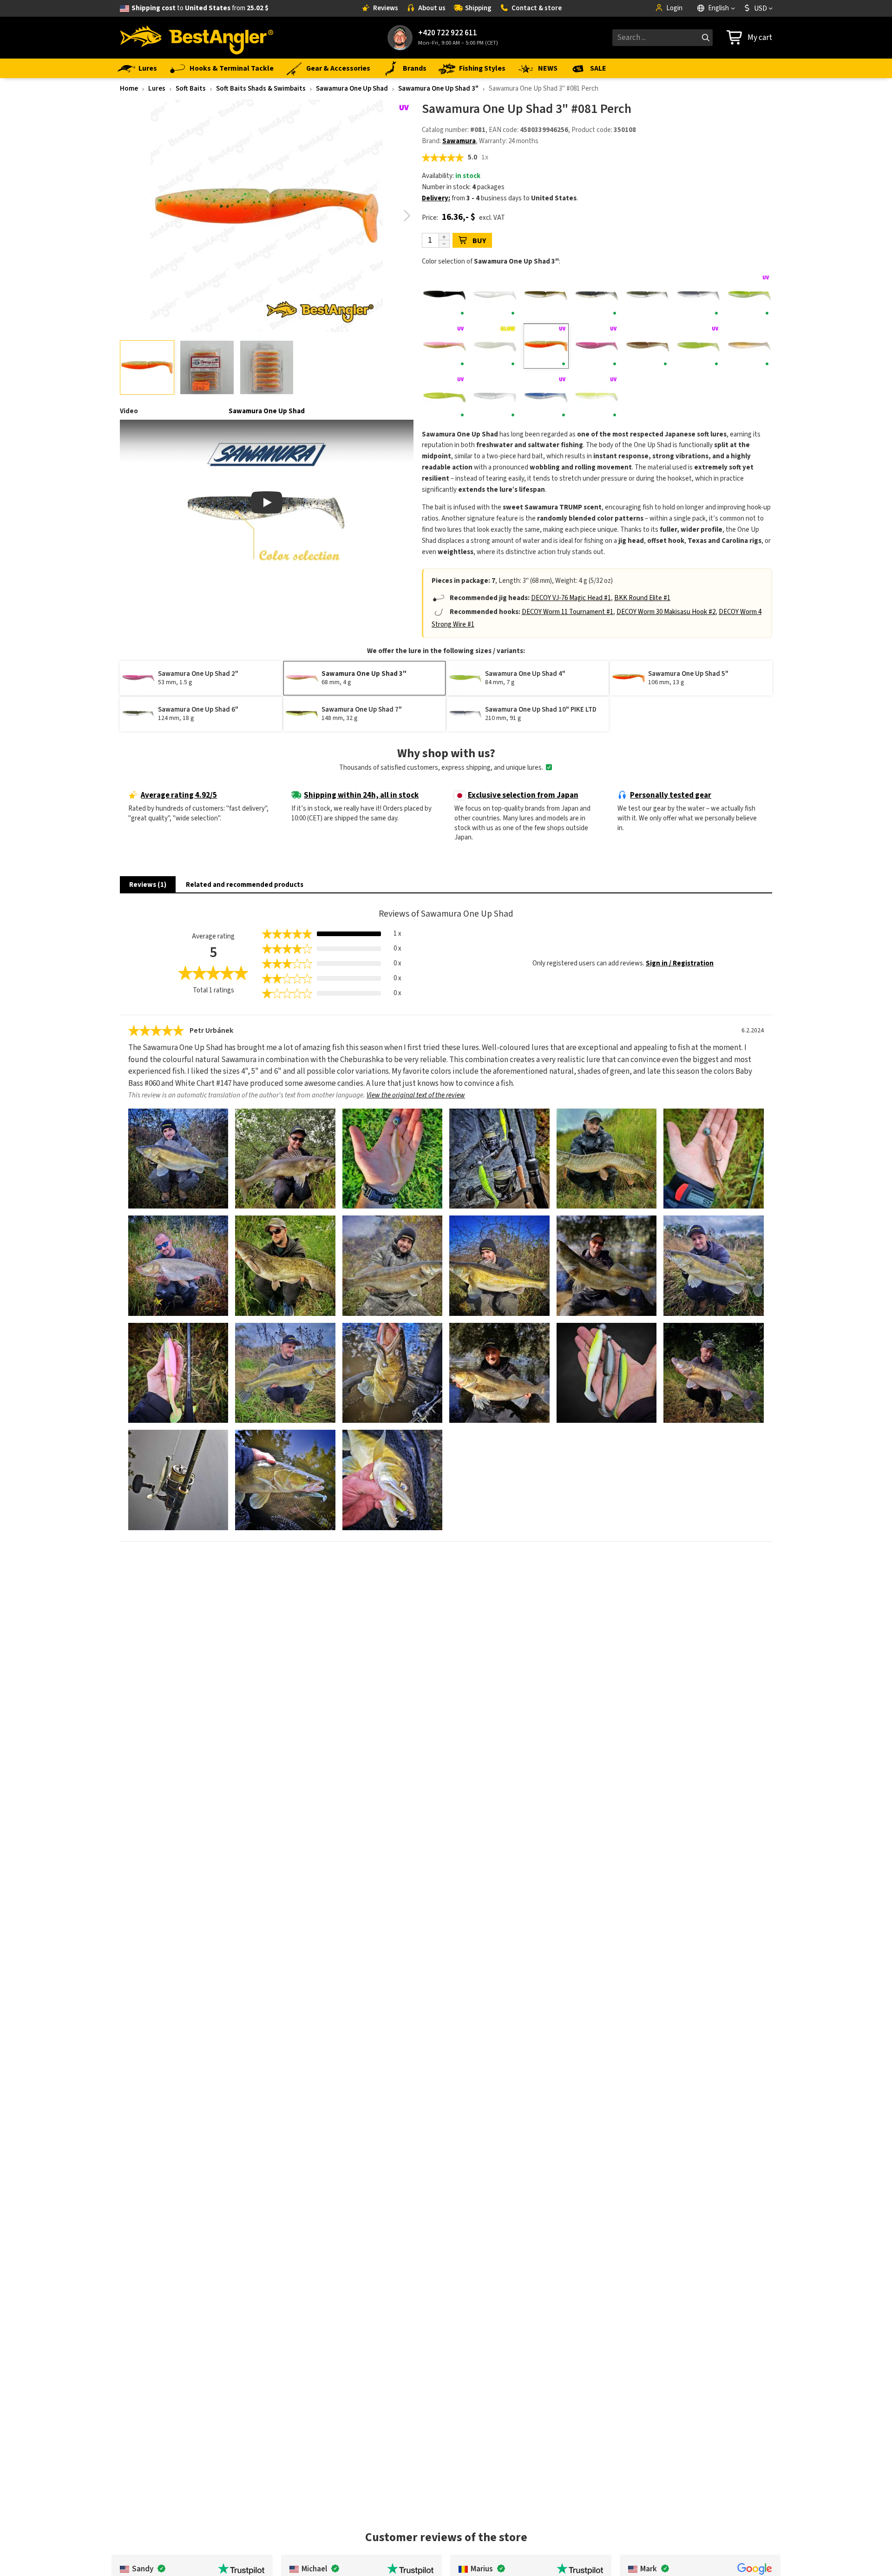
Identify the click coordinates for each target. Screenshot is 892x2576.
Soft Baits (191, 89)
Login (674, 8)
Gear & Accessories (338, 68)
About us (432, 8)
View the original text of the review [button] (416, 1095)
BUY (479, 241)
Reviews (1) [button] (148, 885)
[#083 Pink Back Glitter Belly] (597, 346)
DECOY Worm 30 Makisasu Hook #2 (666, 612)
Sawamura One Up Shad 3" (438, 89)
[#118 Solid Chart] (444, 397)
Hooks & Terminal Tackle (232, 68)
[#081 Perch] (546, 346)
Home (129, 89)
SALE (598, 68)
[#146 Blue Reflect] (546, 397)
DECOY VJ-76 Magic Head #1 (571, 598)
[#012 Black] (444, 295)
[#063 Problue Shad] (699, 295)
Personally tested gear (671, 795)
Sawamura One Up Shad (352, 89)
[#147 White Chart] (597, 397)
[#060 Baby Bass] (648, 295)
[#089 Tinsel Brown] (648, 346)
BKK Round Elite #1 (642, 598)
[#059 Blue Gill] (597, 295)
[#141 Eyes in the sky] (495, 397)
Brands (415, 68)
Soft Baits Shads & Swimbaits (261, 89)
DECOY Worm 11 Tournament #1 (567, 612)
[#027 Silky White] (495, 295)
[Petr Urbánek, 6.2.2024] (178, 1159)
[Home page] (197, 38)
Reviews (386, 8)
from (200, 8)
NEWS (548, 68)
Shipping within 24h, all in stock (361, 795)
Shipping (478, 8)
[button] (407, 216)
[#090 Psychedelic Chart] (699, 346)
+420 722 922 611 (448, 33)
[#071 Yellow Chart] (750, 295)
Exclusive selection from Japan (523, 795)
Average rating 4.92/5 (179, 795)
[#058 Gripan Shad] (546, 295)
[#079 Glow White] (495, 346)
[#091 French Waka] (750, 346)
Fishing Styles (482, 68)
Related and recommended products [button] (245, 885)
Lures (148, 68)
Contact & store (537, 8)
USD (761, 8)
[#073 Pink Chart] (444, 346)
